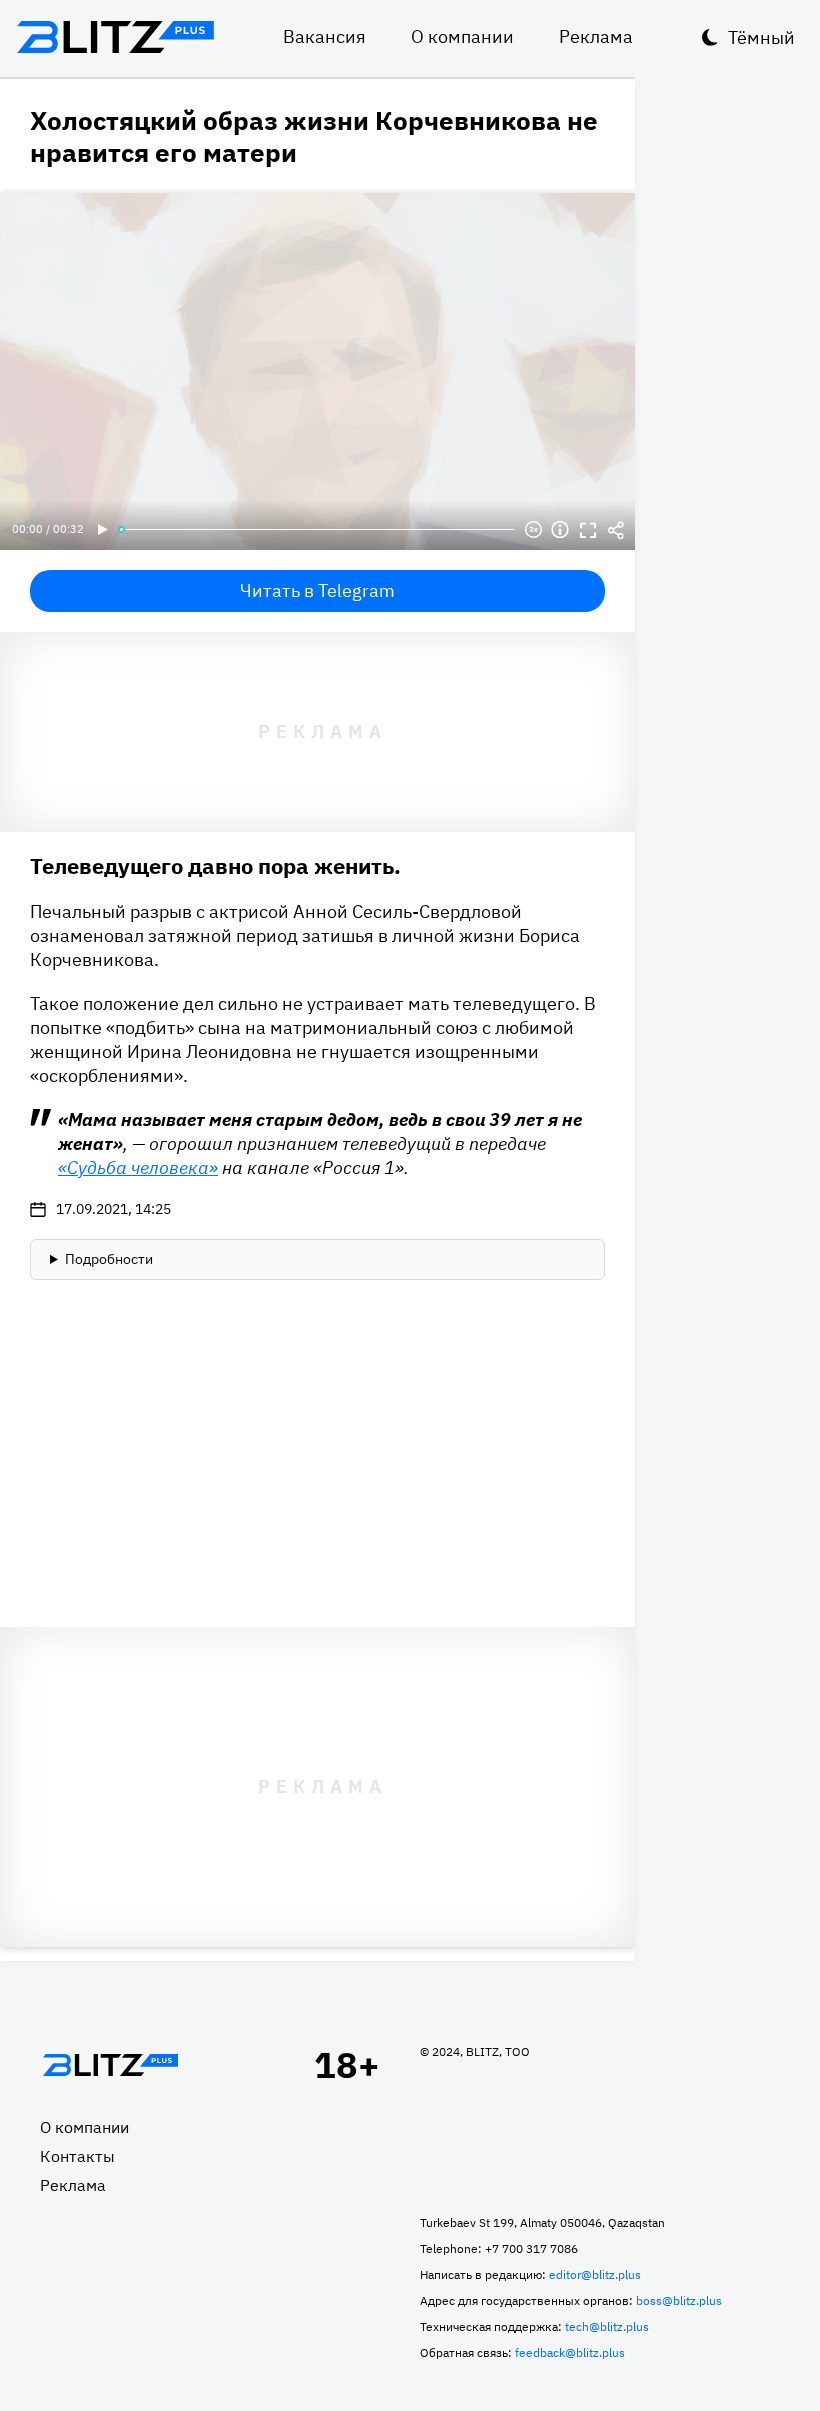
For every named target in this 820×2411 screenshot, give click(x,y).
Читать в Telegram (317, 590)
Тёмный (761, 37)
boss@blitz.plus (679, 2300)
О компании (462, 36)
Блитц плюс (115, 37)
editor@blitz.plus (595, 2274)
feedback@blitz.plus (570, 2352)
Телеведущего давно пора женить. (215, 865)
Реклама (596, 36)
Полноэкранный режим (588, 530)
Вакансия (324, 36)
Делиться (616, 530)
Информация (560, 530)
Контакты (77, 2156)
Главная (110, 2065)
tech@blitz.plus (607, 2326)
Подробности (109, 1259)
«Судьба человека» (138, 1167)
